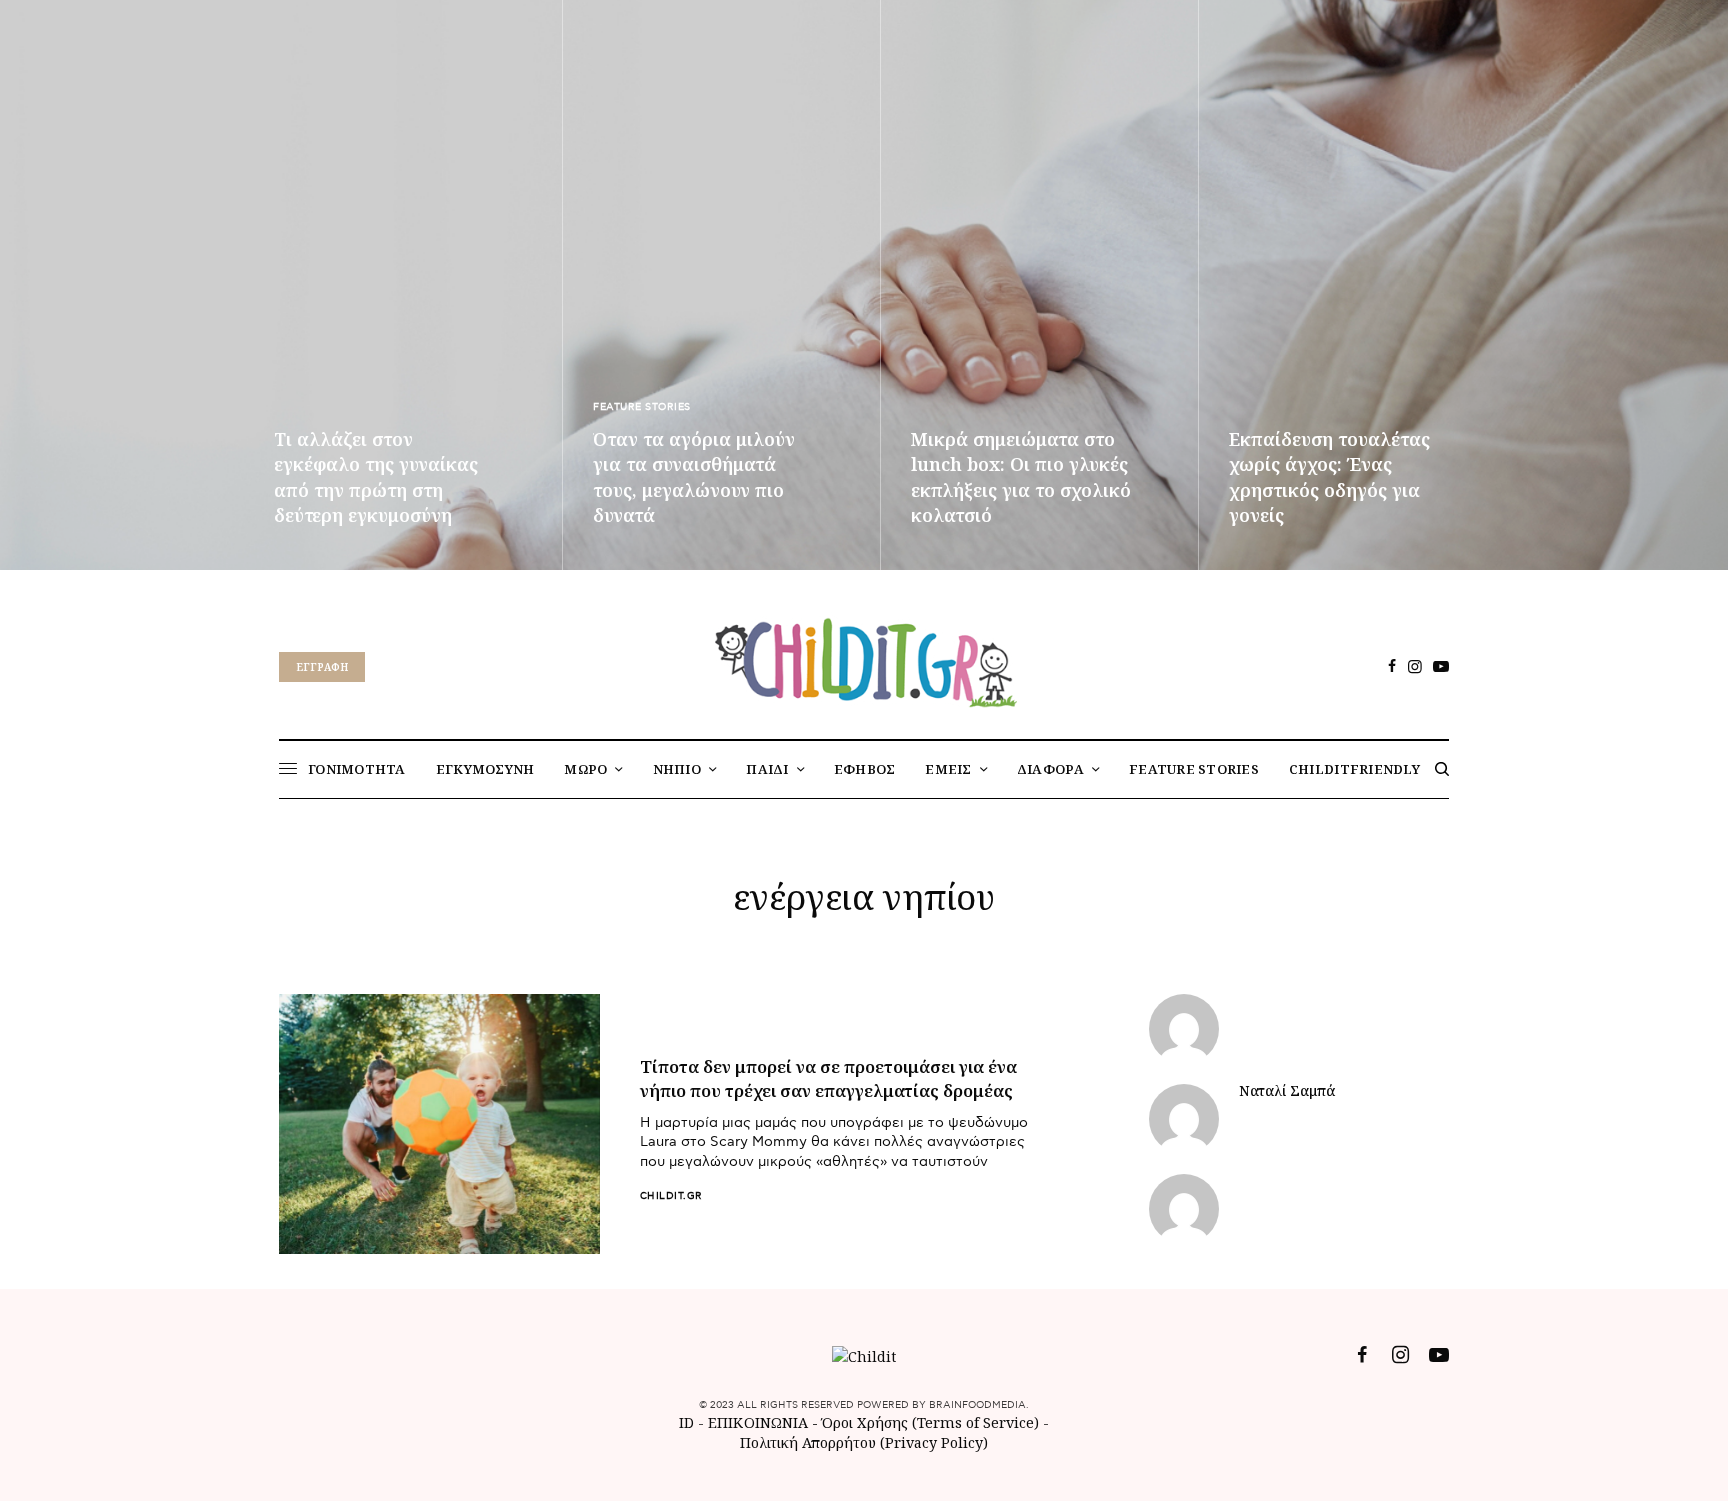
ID (686, 1422)
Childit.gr (671, 1196)
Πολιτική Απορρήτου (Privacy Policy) (864, 1442)
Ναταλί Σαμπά (1287, 1091)
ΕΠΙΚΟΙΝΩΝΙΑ (760, 1422)
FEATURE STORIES (642, 407)
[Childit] (864, 659)
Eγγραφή (322, 667)
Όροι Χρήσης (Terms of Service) (930, 1422)
